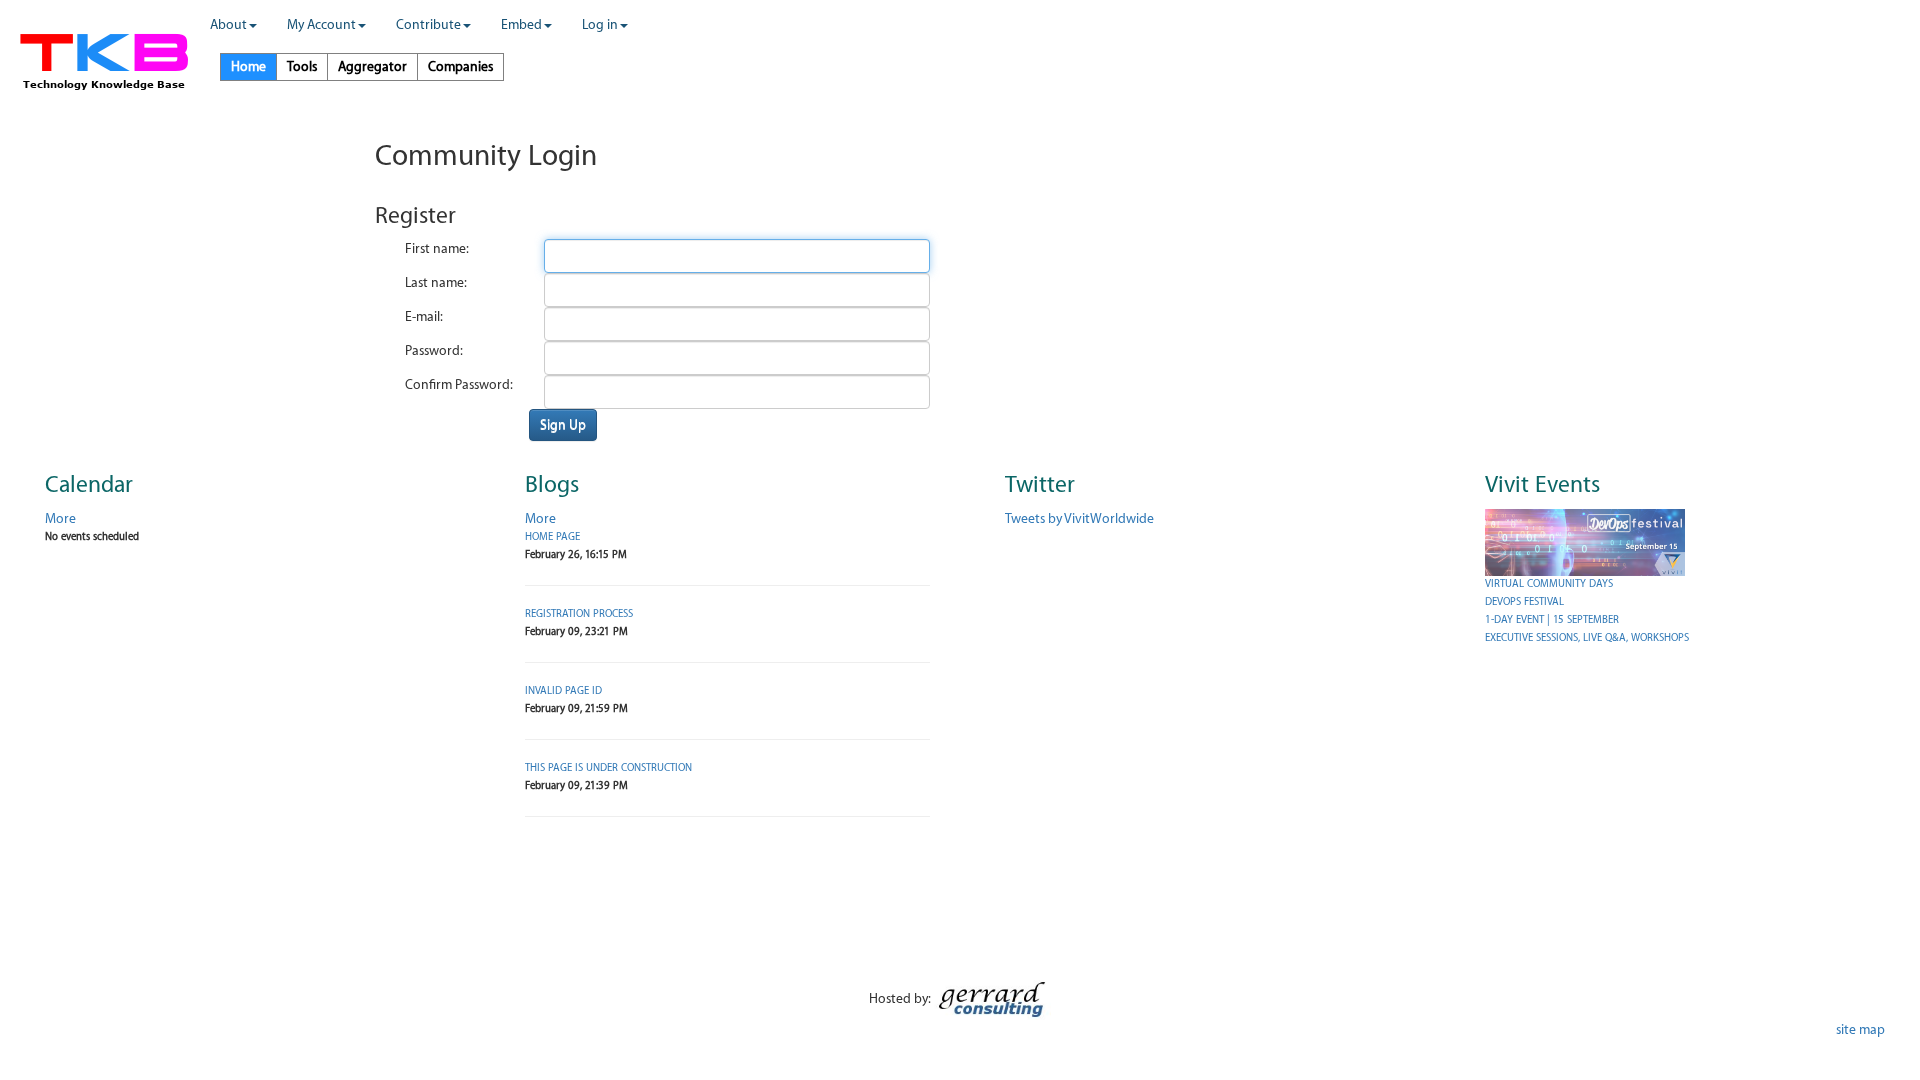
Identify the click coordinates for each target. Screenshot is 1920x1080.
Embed (521, 24)
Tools (302, 66)
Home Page (552, 537)
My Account (321, 24)
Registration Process (579, 614)
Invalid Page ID (563, 691)
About (228, 24)
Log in (600, 24)
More (60, 518)
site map (1860, 1029)
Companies (460, 66)
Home (248, 66)
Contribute (428, 24)
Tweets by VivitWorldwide (1079, 518)
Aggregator (372, 66)
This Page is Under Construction (608, 768)
